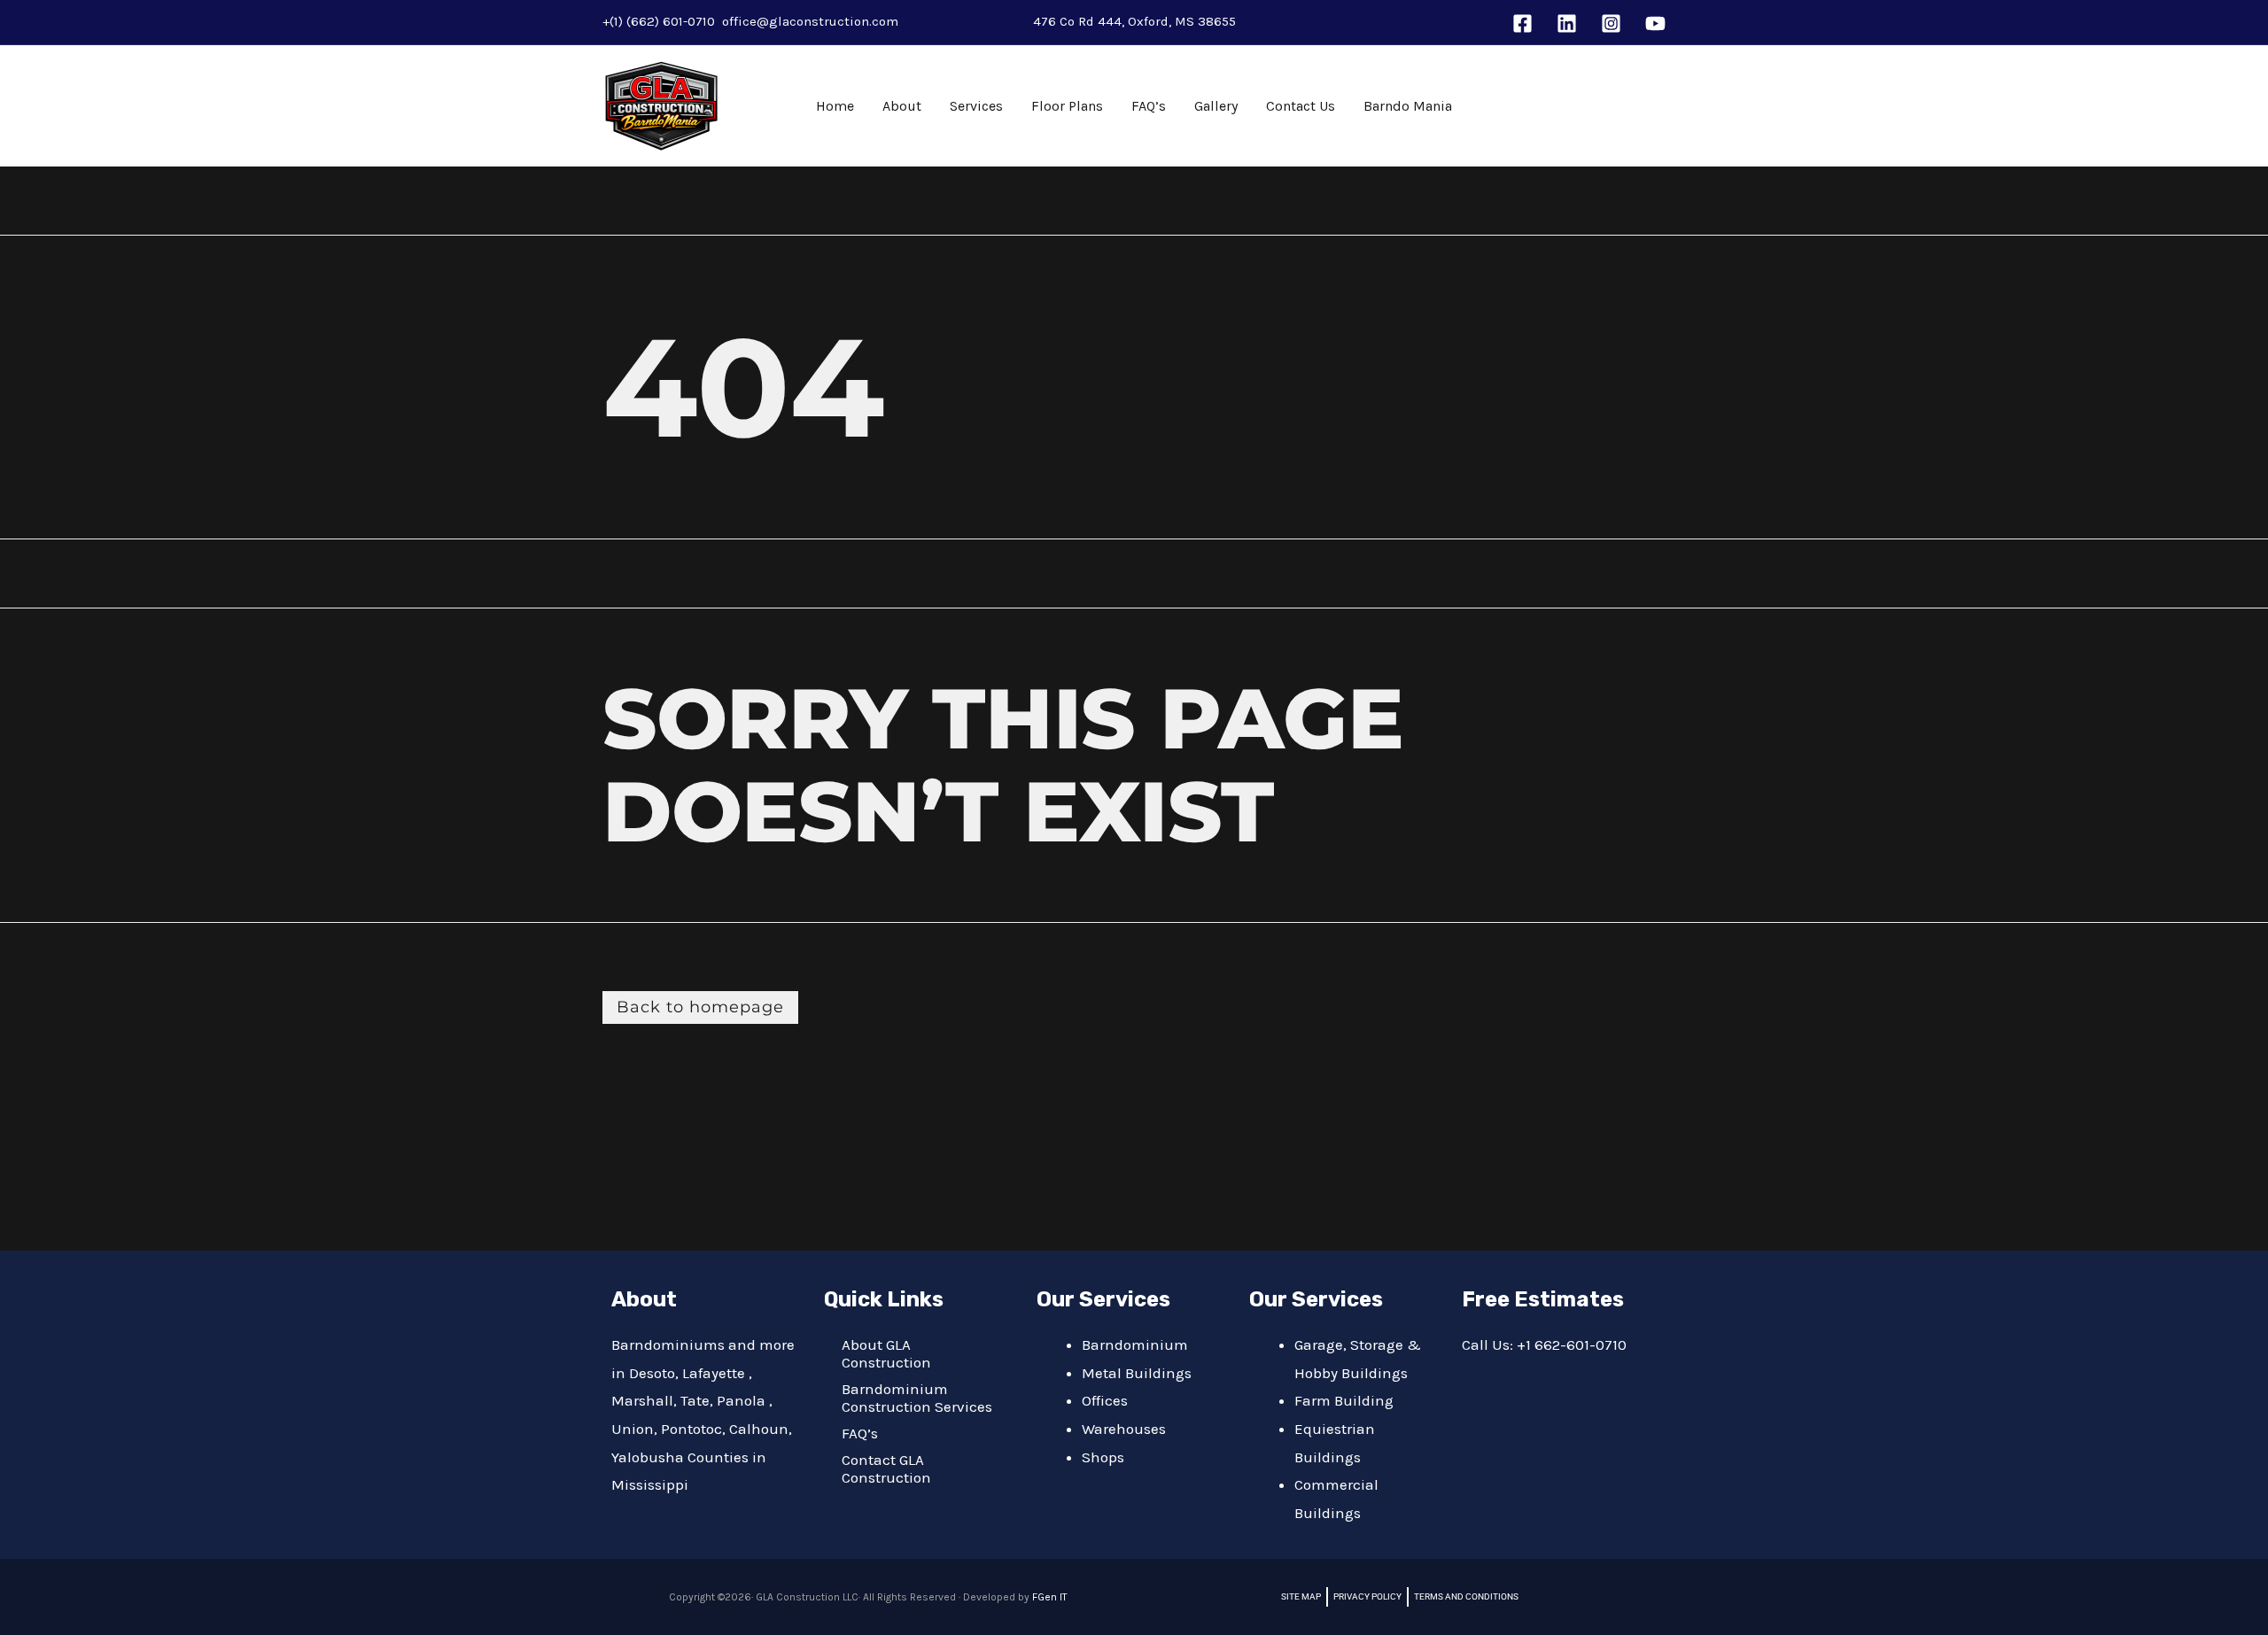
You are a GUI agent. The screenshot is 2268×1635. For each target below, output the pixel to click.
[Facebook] (1522, 23)
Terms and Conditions (1466, 1596)
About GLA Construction (886, 1353)
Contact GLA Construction (886, 1468)
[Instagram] (1611, 23)
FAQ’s (860, 1433)
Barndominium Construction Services (917, 1398)
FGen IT (1050, 1597)
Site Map (1301, 1596)
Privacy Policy (1367, 1596)
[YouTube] (1655, 23)
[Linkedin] (1567, 23)
